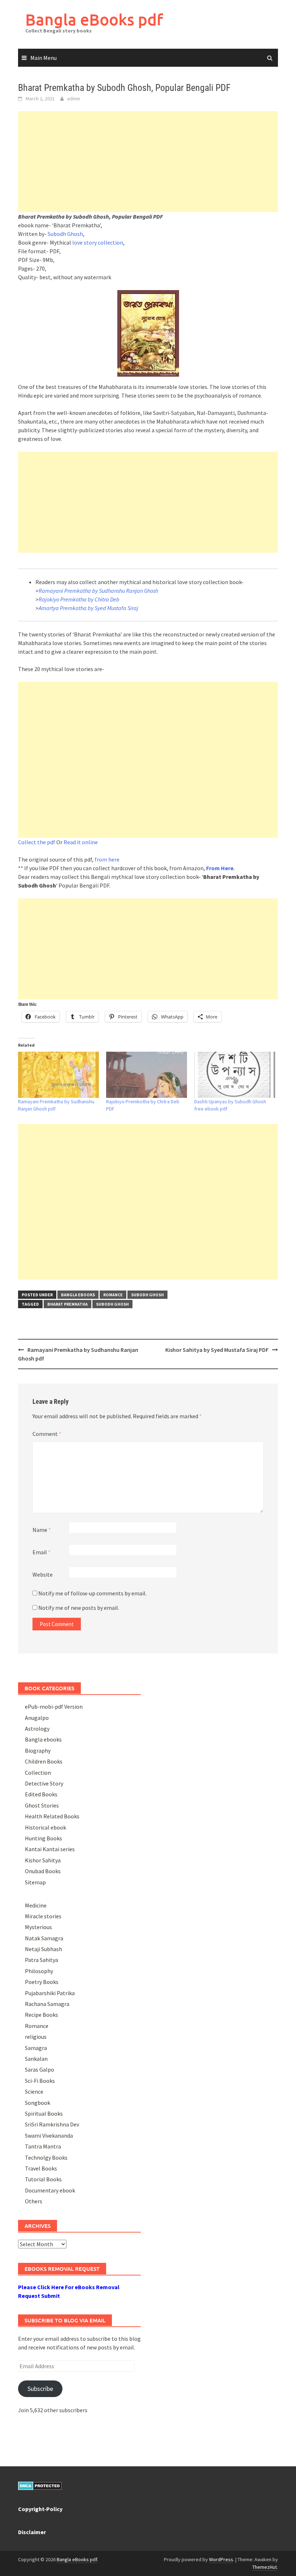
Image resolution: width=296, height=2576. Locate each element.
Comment (47, 1434)
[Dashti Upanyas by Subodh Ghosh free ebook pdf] (235, 1075)
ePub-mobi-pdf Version (54, 1707)
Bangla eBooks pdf (94, 19)
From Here (220, 868)
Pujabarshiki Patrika (50, 1993)
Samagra (36, 2048)
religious (36, 2037)
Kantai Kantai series (50, 1849)
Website (43, 1574)
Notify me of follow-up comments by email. (92, 1593)
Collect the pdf (37, 842)
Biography (38, 1751)
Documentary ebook (50, 2190)
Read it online (81, 842)
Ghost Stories (42, 1805)
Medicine (36, 1905)
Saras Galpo (40, 2069)
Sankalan (36, 2059)
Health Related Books (52, 1816)
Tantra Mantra (43, 2146)
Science (34, 2091)
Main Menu (43, 58)
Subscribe (40, 2389)
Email (42, 1552)
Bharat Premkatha (68, 1304)
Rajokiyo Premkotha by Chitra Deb (79, 599)
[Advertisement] (148, 162)
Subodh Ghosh (65, 234)
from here (107, 859)
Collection (38, 1773)
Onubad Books (43, 1871)
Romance (113, 1295)
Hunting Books (43, 1838)
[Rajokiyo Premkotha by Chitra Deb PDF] (147, 1075)
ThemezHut (265, 2567)
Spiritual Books (44, 2113)
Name (42, 1530)
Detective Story (44, 1783)
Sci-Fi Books (40, 2081)
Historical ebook (45, 1827)
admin (74, 98)
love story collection (98, 242)
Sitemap (35, 1882)
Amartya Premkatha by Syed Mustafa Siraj (88, 608)
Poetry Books (42, 1982)
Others (34, 2201)
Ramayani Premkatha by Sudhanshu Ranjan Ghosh (98, 591)
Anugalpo (37, 1718)
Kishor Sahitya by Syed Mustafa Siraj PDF (217, 1350)
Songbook (38, 2103)
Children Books (44, 1761)
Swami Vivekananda (49, 2135)
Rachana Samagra (47, 2004)
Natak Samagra (44, 1938)
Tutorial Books (43, 2179)
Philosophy (39, 1971)
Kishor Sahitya (43, 1860)
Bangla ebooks (78, 1295)
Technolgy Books (46, 2157)
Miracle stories (43, 1916)
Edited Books (41, 1794)
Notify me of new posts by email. (79, 1608)
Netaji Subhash (43, 1949)
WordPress (221, 2559)
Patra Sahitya (42, 1960)
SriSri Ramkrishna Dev (52, 2124)
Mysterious (38, 1927)
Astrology (37, 1729)
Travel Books (41, 2168)
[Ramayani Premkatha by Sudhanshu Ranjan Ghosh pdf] (58, 1075)
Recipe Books (42, 2015)
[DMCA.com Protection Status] (40, 2485)
